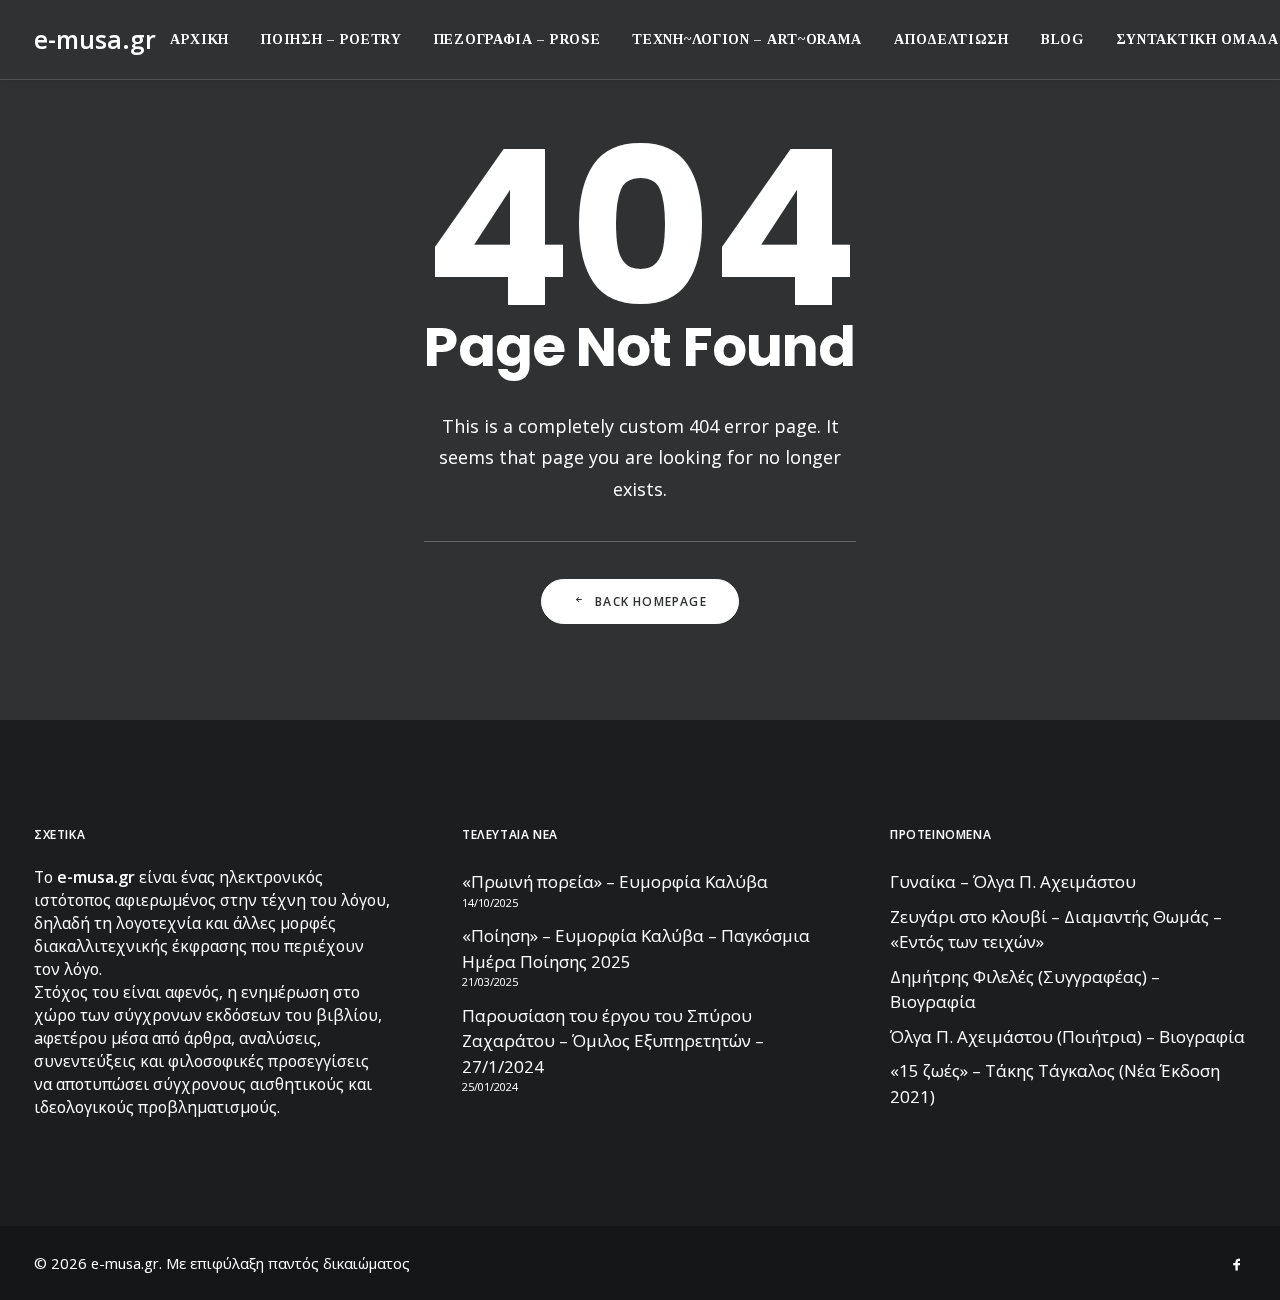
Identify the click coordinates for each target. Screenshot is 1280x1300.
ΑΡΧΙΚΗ (199, 39)
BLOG (1062, 39)
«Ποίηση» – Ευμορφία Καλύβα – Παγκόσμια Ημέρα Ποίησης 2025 (636, 948)
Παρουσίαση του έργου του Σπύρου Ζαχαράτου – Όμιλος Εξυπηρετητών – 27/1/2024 (613, 1041)
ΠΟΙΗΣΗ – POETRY (331, 39)
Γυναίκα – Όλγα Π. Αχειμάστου (1013, 881)
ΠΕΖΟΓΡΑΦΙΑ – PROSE (517, 39)
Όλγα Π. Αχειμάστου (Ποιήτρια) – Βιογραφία (1067, 1036)
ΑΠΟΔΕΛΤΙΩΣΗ (951, 39)
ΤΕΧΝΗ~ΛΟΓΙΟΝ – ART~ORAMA (747, 39)
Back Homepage (651, 601)
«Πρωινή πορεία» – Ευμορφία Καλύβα (615, 881)
